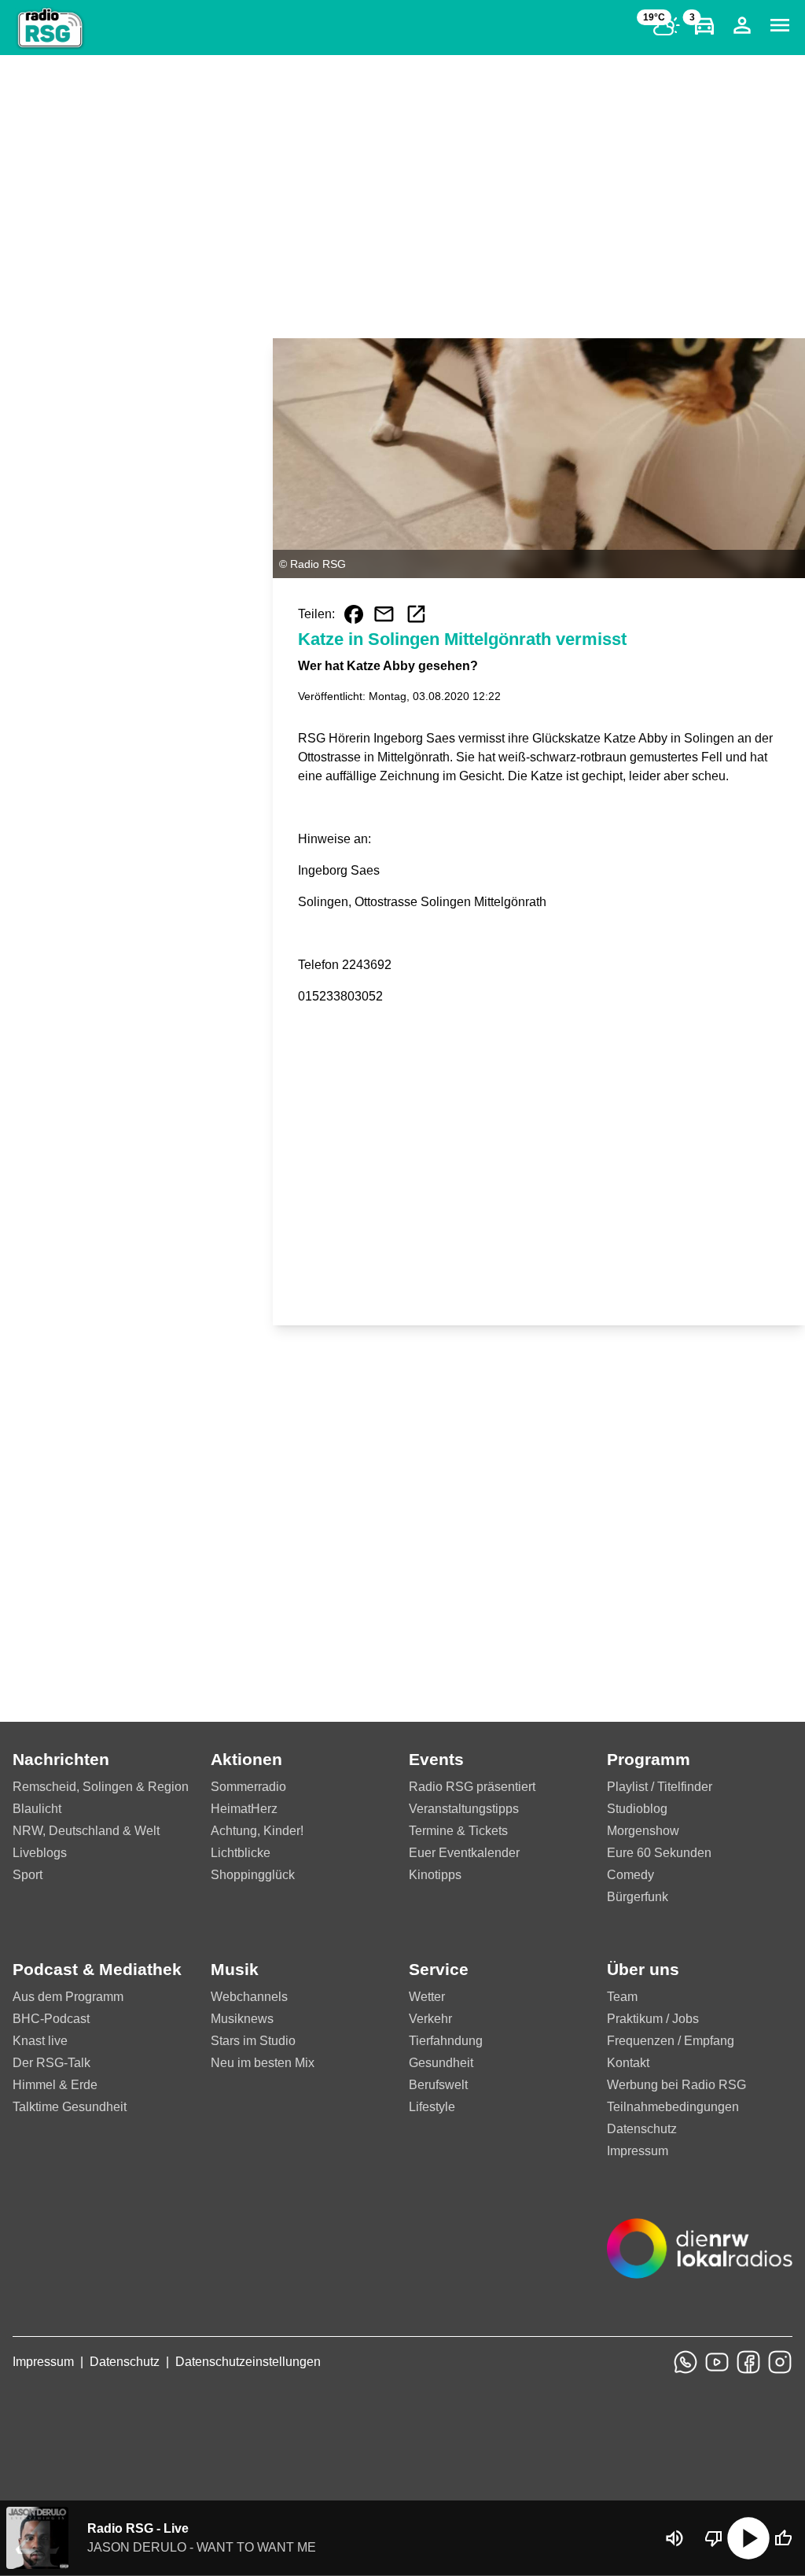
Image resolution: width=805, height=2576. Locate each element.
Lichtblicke (241, 1853)
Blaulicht (37, 1809)
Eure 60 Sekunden (659, 1853)
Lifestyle (432, 2107)
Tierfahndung (446, 2041)
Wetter (427, 1997)
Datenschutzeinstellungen (248, 2362)
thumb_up (783, 2538)
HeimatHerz (244, 1809)
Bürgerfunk (638, 1897)
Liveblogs (40, 1853)
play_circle (748, 2538)
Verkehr (430, 2019)
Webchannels (249, 1997)
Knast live (40, 2041)
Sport (28, 1875)
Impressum (638, 2151)
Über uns (643, 1969)
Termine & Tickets (458, 1831)
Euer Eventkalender (464, 1853)
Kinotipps (435, 1875)
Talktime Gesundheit (70, 2107)
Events (436, 1759)
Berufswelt (438, 2085)
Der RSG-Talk (51, 2063)
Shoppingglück (253, 1875)
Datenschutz (642, 2129)
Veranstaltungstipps (464, 1809)
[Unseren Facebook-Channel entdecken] (748, 2362)
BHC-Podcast (51, 2019)
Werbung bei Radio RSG (676, 2085)
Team (622, 1997)
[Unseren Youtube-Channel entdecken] (717, 2362)
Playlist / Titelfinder (660, 1787)
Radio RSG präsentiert (472, 1787)
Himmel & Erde (55, 2085)
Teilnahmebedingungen (673, 2107)
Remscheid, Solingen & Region (101, 1787)
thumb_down (714, 2538)
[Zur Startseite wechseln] (50, 28)
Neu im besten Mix (263, 2063)
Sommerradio (248, 1787)
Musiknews (242, 2019)
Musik (235, 1969)
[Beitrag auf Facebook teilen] (354, 614)
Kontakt (628, 2063)
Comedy (630, 1875)
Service (439, 1969)
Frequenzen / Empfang (671, 2041)
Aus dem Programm (68, 1997)
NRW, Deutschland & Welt (86, 1831)
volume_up (675, 2538)
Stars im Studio (253, 2041)
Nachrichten (61, 1759)
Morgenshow (643, 1831)
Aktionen (246, 1759)
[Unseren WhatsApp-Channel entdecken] (686, 2362)
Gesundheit (441, 2063)
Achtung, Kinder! (257, 1831)
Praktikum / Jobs (653, 2019)
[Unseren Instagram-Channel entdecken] (780, 2362)
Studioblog (637, 1809)
